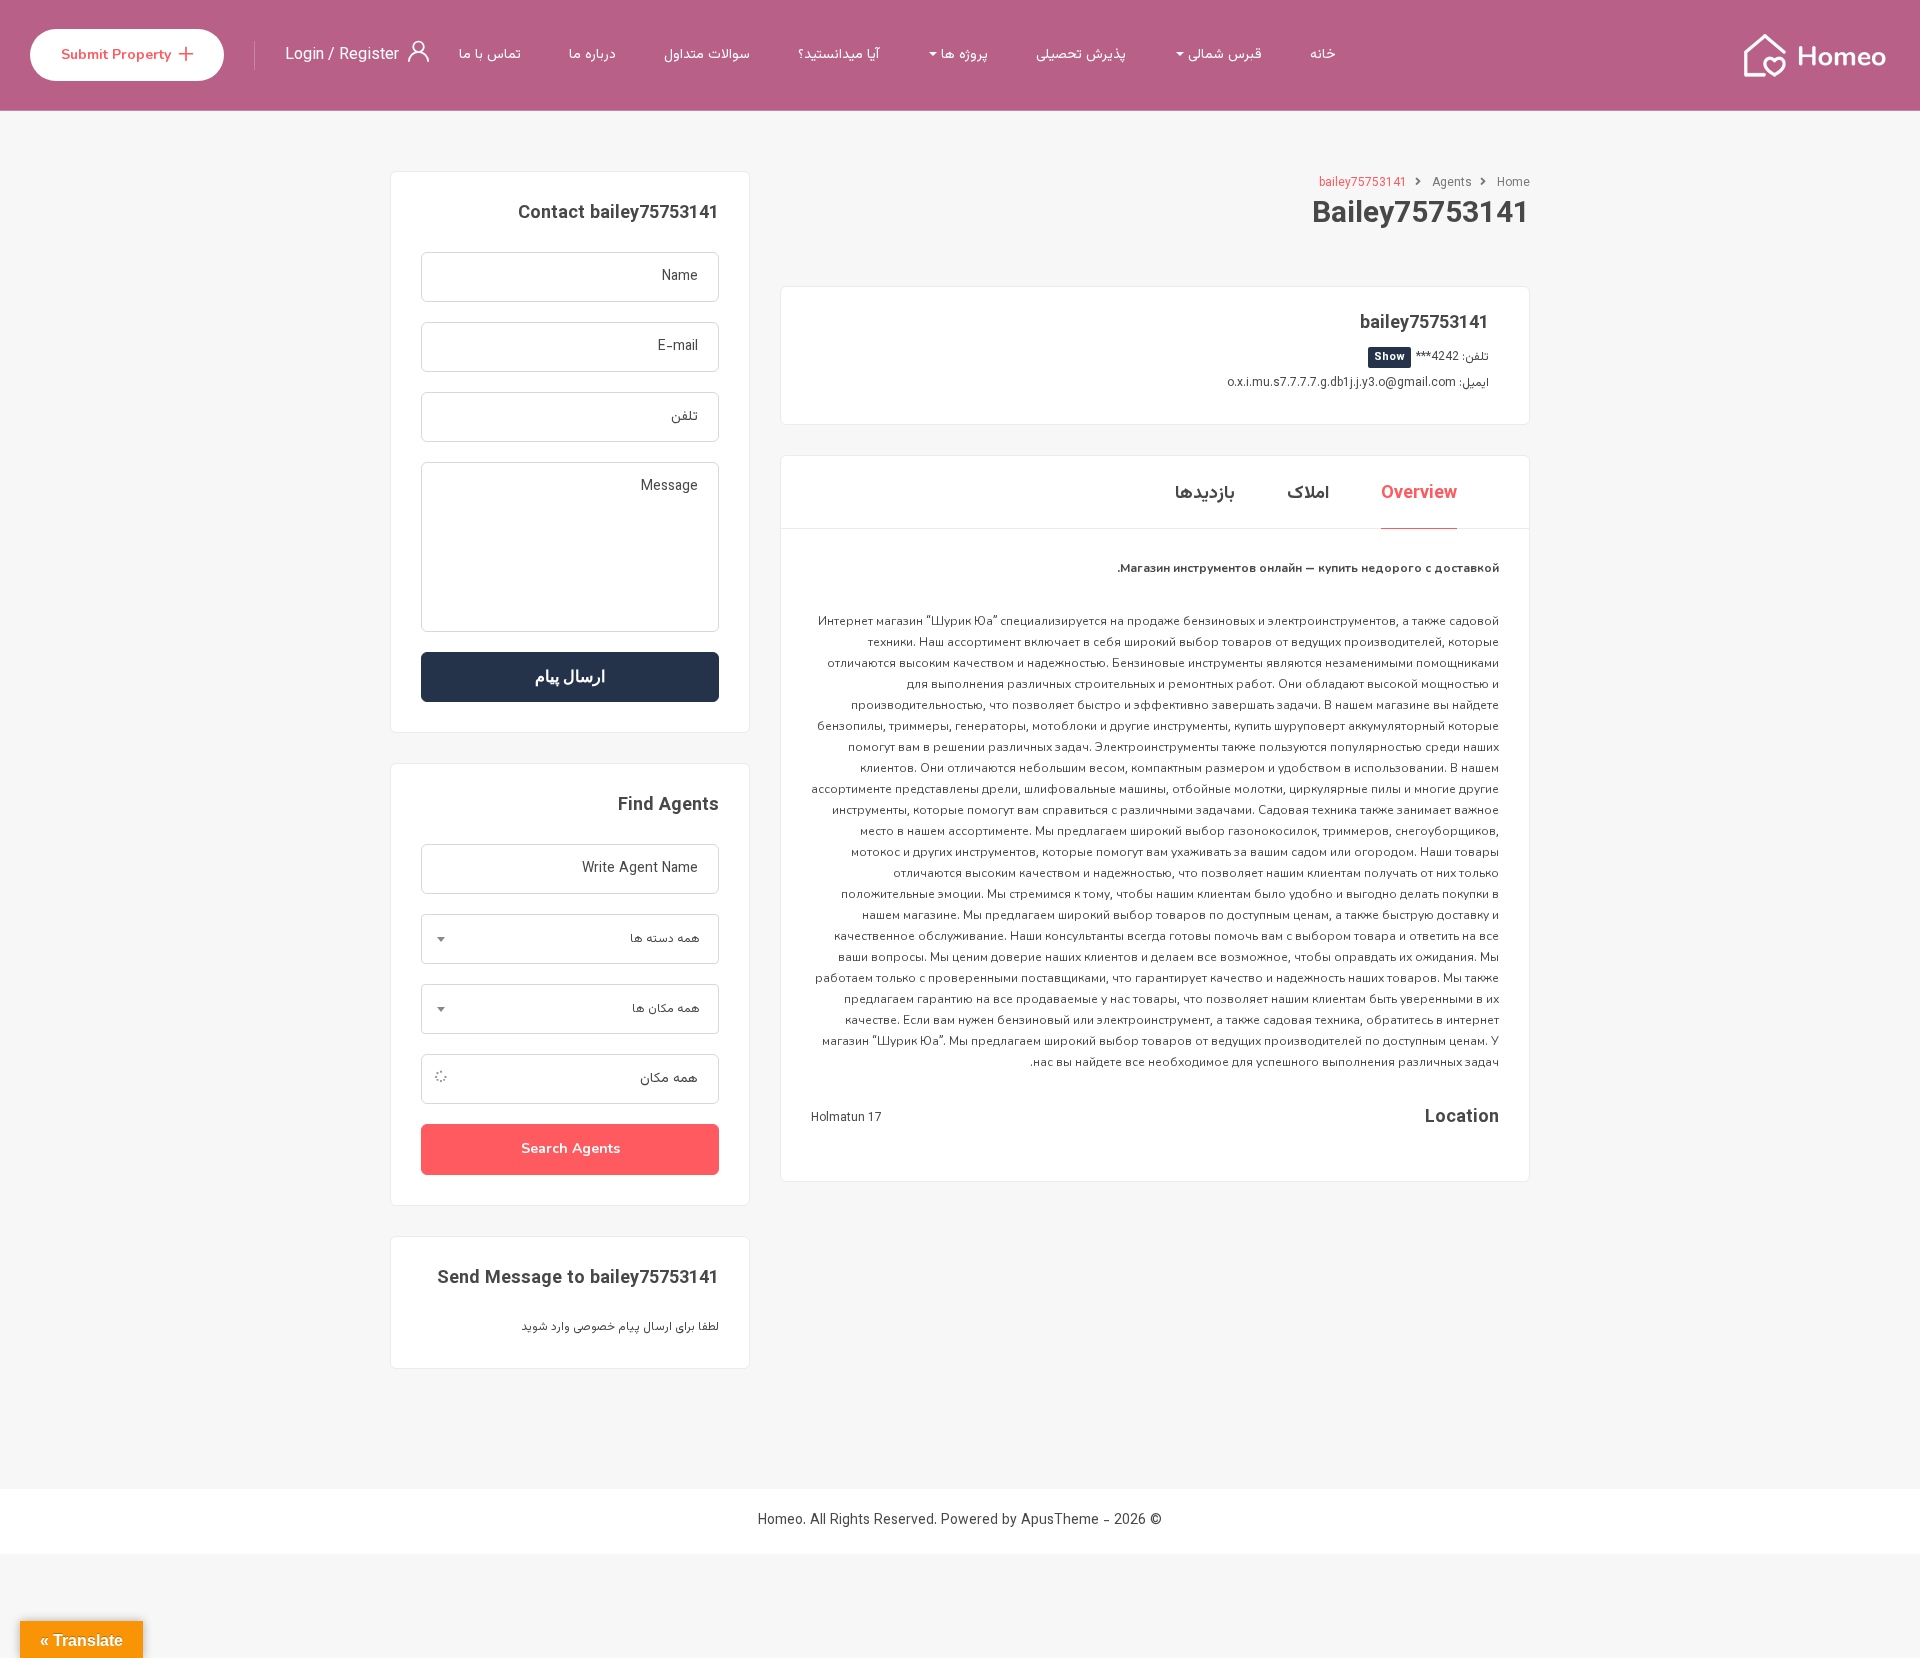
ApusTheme (1060, 1521)
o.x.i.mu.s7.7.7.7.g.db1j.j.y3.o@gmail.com (1341, 383)
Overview (1419, 494)
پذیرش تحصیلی (1081, 55)
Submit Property (116, 54)
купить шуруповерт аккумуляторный (1339, 727)
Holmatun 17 (846, 1118)
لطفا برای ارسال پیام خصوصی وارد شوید (620, 1327)
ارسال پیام (570, 677)
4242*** (1416, 357)
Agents (1452, 183)
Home (1513, 183)
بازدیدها (1205, 494)
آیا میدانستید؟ (838, 55)
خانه (1323, 55)
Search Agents (570, 1148)
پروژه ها (962, 55)
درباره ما (592, 55)
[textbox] (570, 939)
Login (306, 55)
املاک (1308, 494)
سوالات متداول (707, 55)
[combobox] (570, 939)
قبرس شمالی (1223, 55)
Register (369, 55)
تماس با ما (490, 55)
